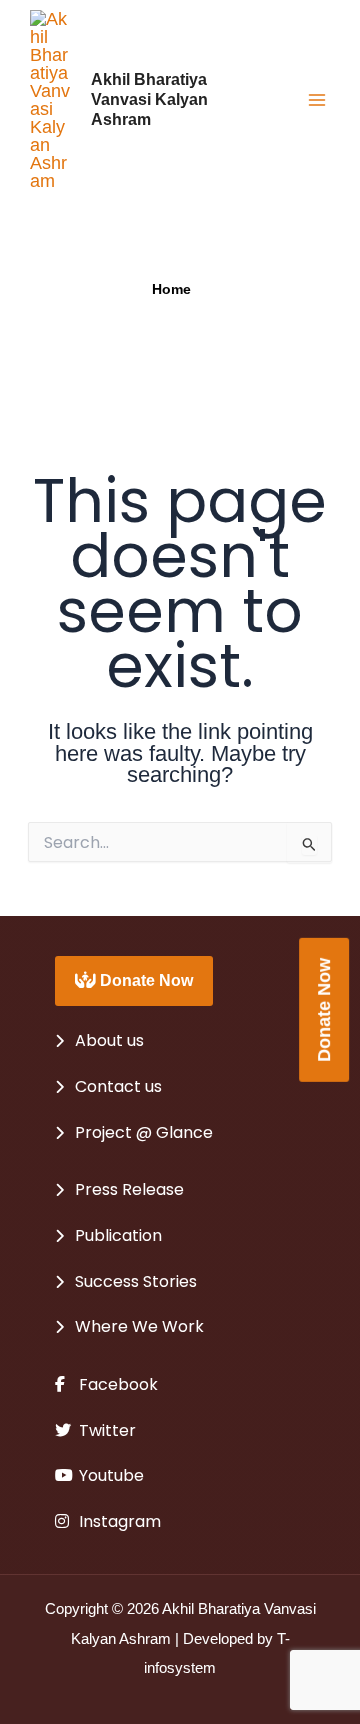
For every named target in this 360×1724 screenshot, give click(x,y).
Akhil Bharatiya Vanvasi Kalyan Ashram (149, 98)
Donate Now (144, 980)
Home (171, 289)
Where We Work (139, 1326)
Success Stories (136, 1281)
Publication (118, 1235)
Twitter (105, 1430)
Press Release (129, 1189)
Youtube (109, 1475)
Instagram (118, 1521)
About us (109, 1040)
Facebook (116, 1384)
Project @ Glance (144, 1132)
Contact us (118, 1086)
